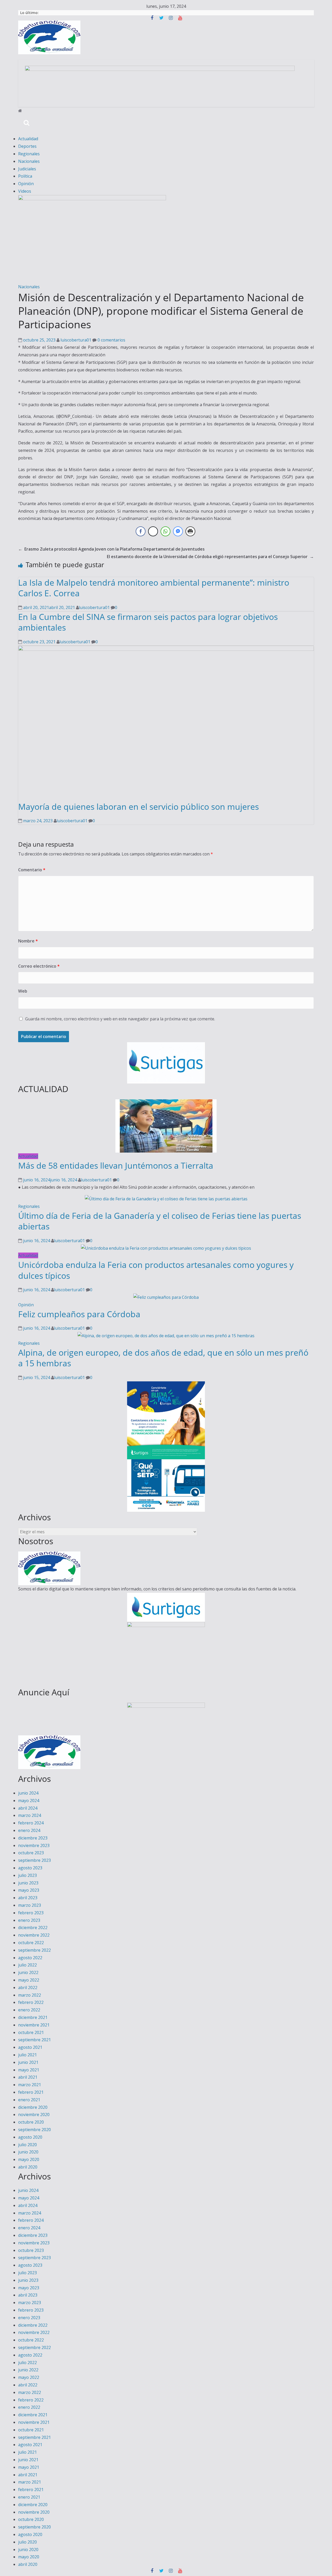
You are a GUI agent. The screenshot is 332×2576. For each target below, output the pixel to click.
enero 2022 (29, 2010)
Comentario (32, 870)
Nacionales (29, 161)
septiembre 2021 (34, 2040)
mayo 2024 (29, 1801)
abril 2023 (28, 1898)
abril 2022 (28, 1988)
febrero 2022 (31, 2002)
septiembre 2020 (34, 2130)
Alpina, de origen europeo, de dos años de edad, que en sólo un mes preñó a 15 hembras (163, 1358)
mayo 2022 (29, 1980)
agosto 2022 (30, 1958)
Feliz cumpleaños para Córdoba (79, 1314)
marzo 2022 (30, 1995)
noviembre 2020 (34, 2115)
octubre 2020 (31, 2122)
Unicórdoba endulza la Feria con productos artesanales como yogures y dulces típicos (156, 1270)
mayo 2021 (29, 2070)
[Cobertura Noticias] (20, 111)
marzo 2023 (30, 1905)
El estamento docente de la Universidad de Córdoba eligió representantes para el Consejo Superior (210, 557)
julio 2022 (27, 1965)
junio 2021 (28, 2062)
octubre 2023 (31, 1853)
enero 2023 (29, 1920)
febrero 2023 (31, 1913)
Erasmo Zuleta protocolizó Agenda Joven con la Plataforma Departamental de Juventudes (111, 549)
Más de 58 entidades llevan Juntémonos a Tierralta (116, 1165)
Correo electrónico (39, 966)
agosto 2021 (30, 2047)
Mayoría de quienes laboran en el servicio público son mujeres (139, 807)
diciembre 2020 (33, 2107)
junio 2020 (28, 2152)
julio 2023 (27, 1875)
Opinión (26, 184)
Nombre (28, 941)
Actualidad (28, 139)
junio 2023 (28, 1883)
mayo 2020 (29, 2159)
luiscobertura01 (76, 340)
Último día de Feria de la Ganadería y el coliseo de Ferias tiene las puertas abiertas (160, 1221)
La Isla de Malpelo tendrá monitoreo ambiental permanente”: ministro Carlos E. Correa (154, 588)
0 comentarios (111, 340)
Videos (25, 191)
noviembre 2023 (34, 1845)
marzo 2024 (30, 1815)
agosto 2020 (30, 2137)
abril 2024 (28, 1808)
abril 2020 (28, 2167)
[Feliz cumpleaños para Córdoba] (166, 1297)
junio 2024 (28, 1793)
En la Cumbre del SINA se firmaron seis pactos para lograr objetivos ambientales (148, 622)
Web (23, 991)
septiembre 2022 (34, 1950)
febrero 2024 (31, 1823)
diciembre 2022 (33, 1928)
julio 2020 (27, 2145)
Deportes (27, 146)
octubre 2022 (31, 1943)
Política (25, 176)
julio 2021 (27, 2055)
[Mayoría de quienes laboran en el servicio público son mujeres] (166, 649)
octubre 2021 (31, 2032)
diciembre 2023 (33, 1838)
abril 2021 (28, 2077)
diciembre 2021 (33, 2017)
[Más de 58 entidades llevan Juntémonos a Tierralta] (166, 1103)
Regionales (29, 154)
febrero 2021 (31, 2092)
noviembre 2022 (34, 1935)
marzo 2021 (30, 2085)
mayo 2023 (29, 1890)
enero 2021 (29, 2100)
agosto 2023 (30, 1868)
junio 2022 (28, 1972)
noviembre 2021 (34, 2025)
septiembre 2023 (34, 1860)
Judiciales (27, 169)
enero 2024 (29, 1830)
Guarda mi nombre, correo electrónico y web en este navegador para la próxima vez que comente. (120, 1019)
